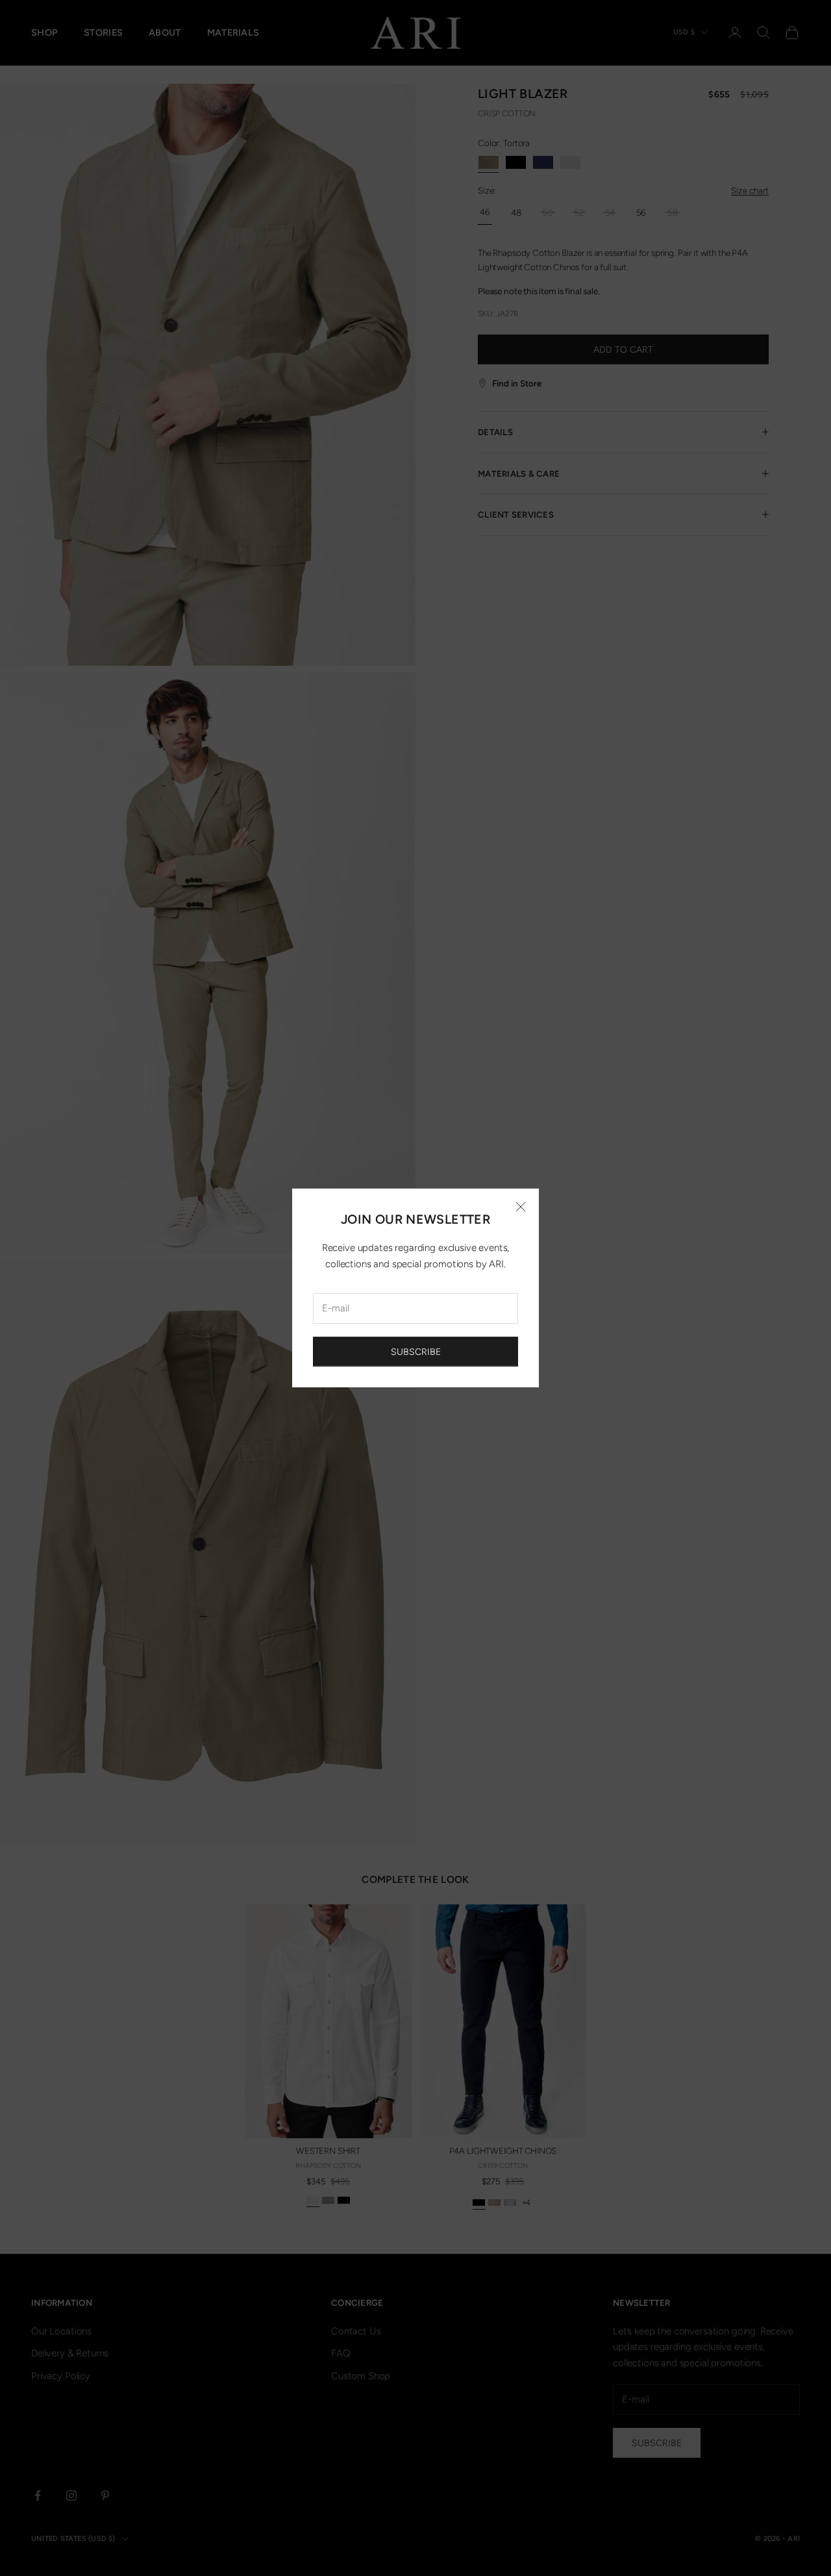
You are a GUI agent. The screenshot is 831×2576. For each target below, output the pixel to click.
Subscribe (416, 1352)
